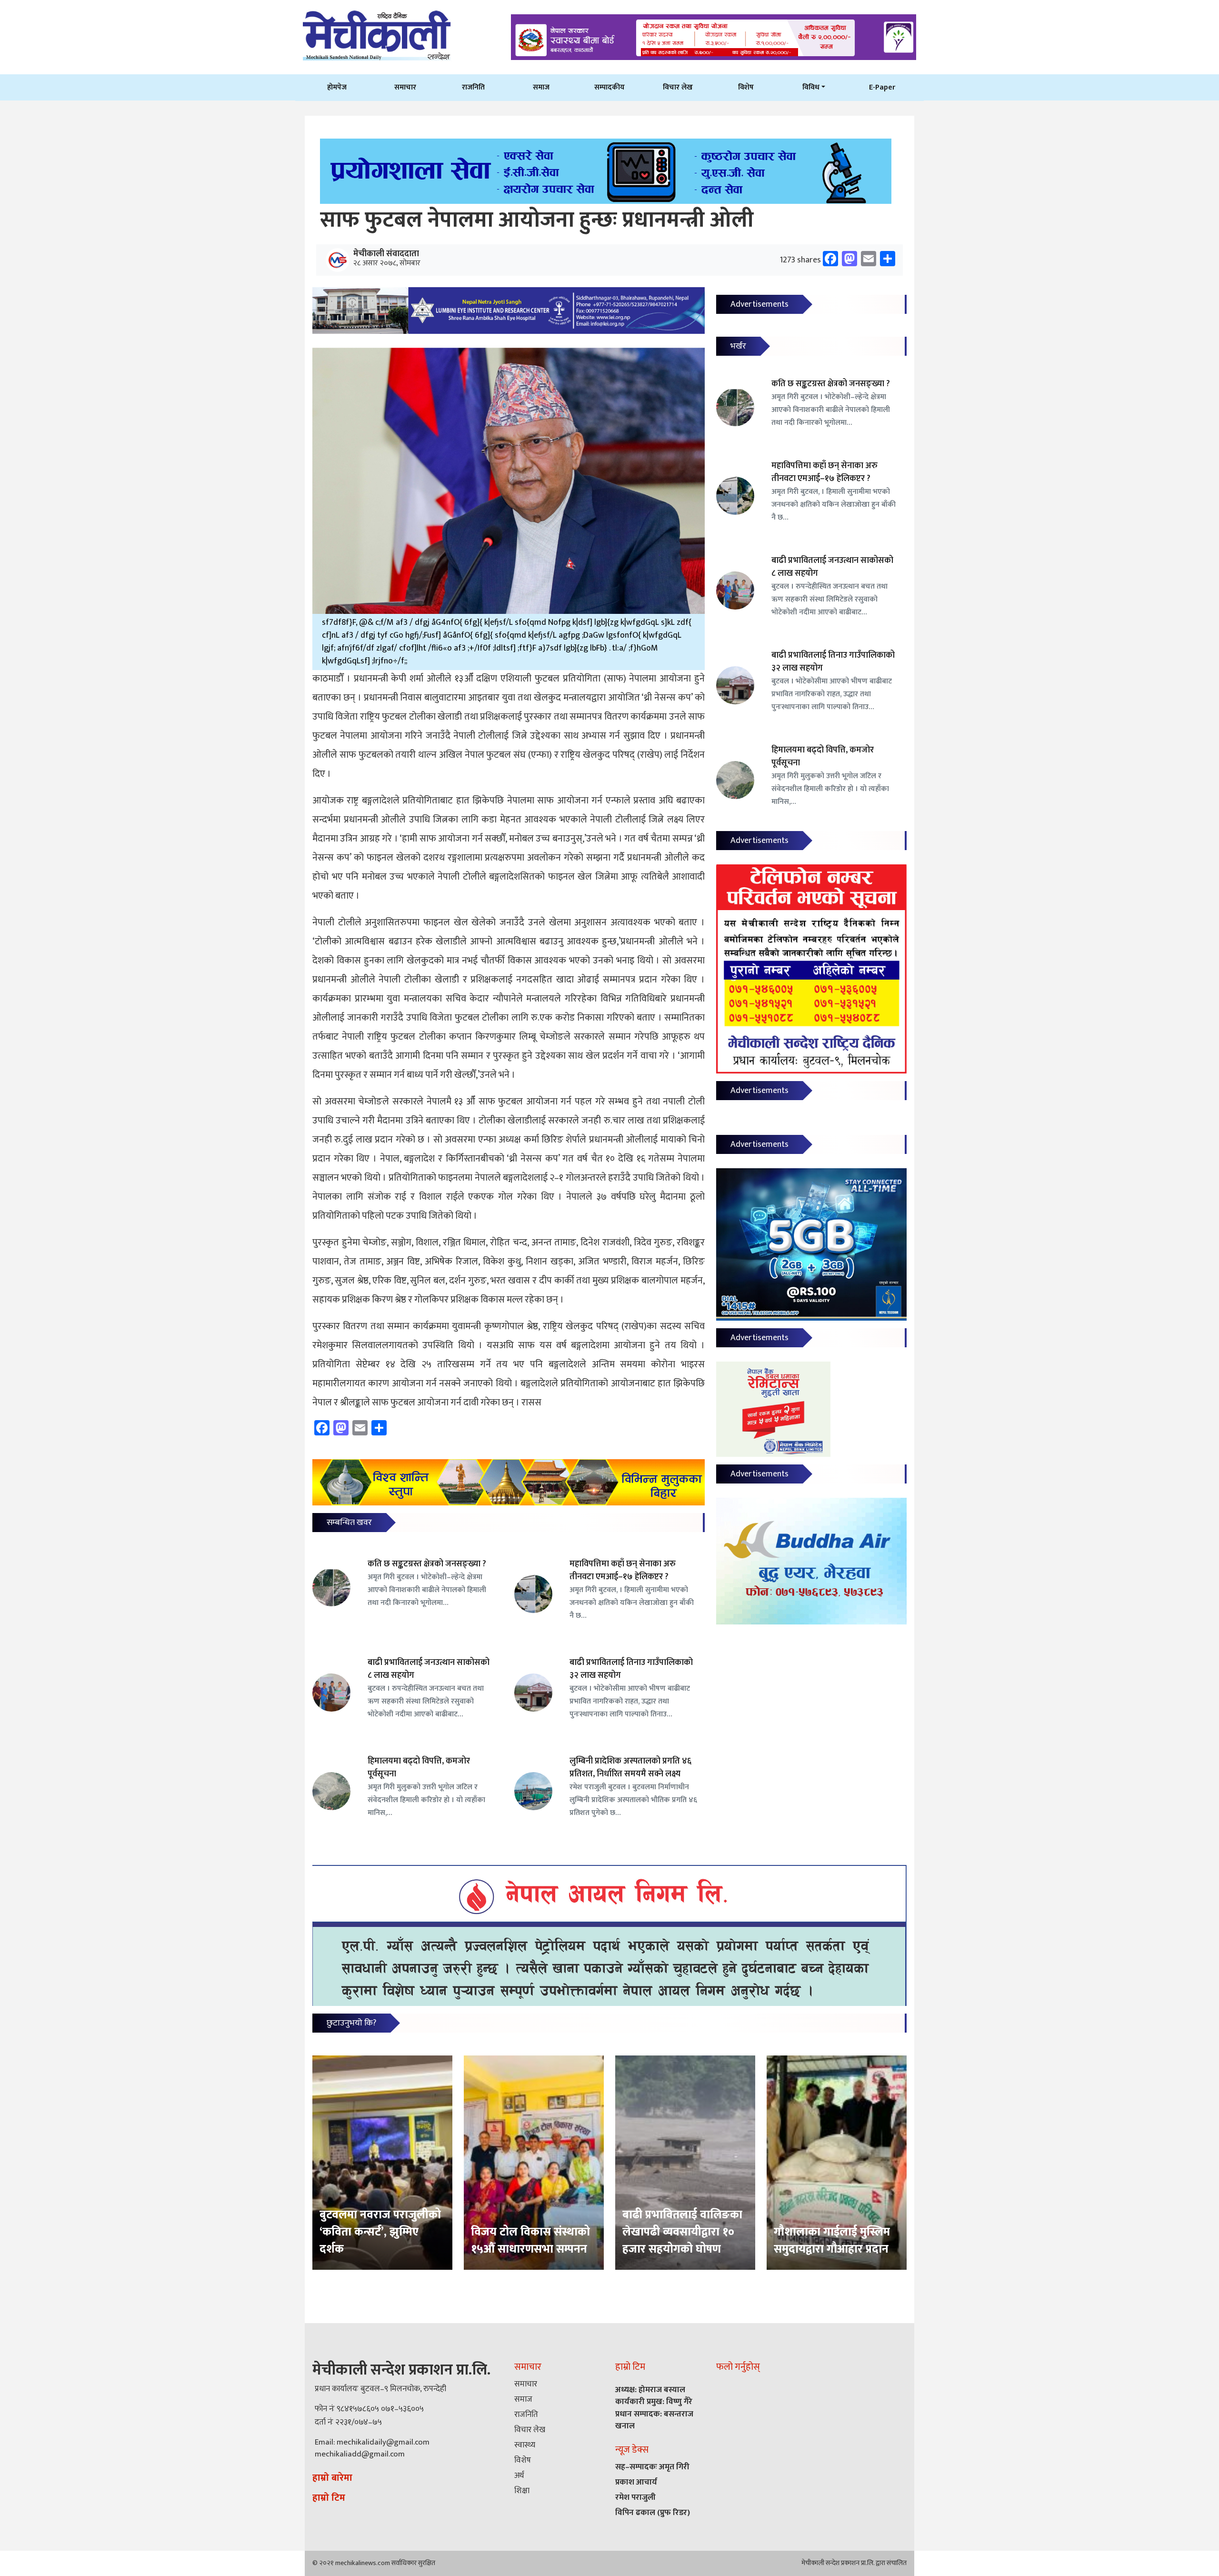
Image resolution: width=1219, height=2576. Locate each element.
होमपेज (337, 87)
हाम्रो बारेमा (332, 2478)
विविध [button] (811, 87)
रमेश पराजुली (635, 2497)
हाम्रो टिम (329, 2498)
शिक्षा (522, 2491)
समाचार (405, 87)
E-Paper (882, 87)
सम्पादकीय (609, 87)
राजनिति (473, 87)
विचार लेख (678, 87)
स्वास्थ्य (525, 2445)
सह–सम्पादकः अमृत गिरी (652, 2467)
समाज (541, 87)
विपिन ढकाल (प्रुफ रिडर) (653, 2513)
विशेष (746, 87)
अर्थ (519, 2476)
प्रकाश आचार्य (636, 2482)
